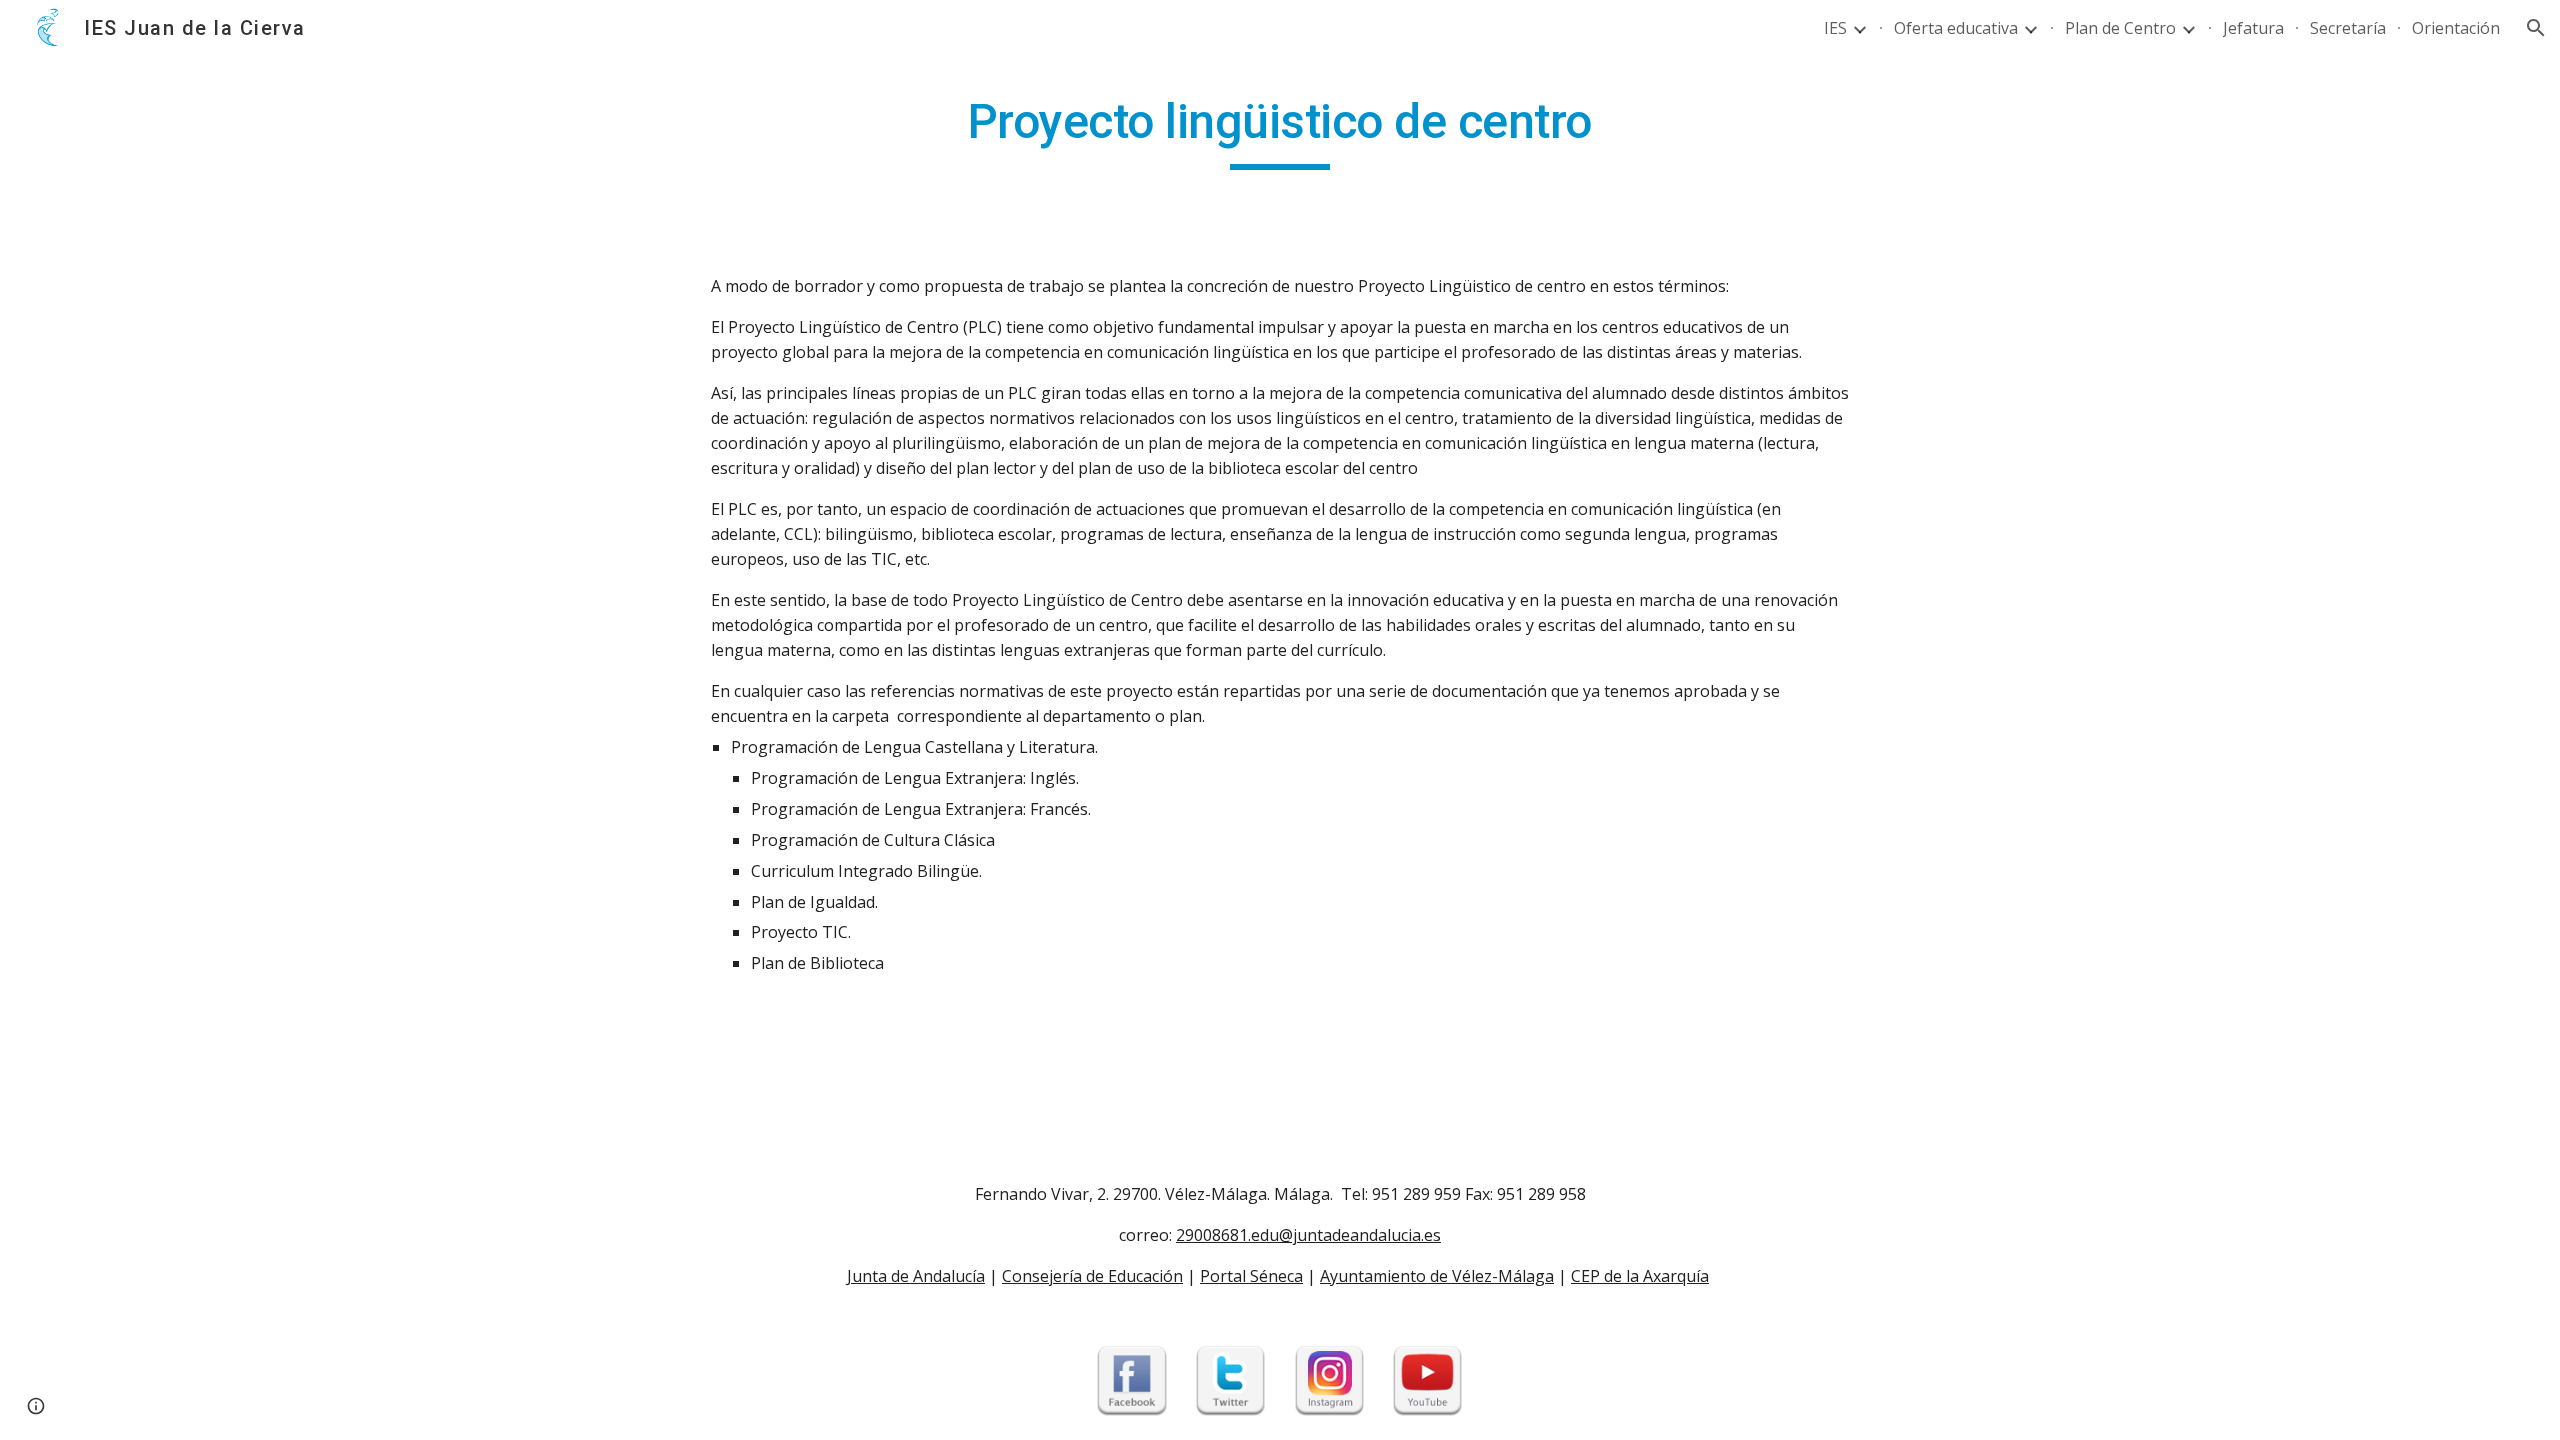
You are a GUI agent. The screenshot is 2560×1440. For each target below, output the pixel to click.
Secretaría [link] (2348, 28)
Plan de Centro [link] (2120, 28)
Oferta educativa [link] (1956, 28)
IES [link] (1835, 28)
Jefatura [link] (2253, 28)
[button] (2536, 28)
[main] (1280, 131)
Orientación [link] (2456, 28)
